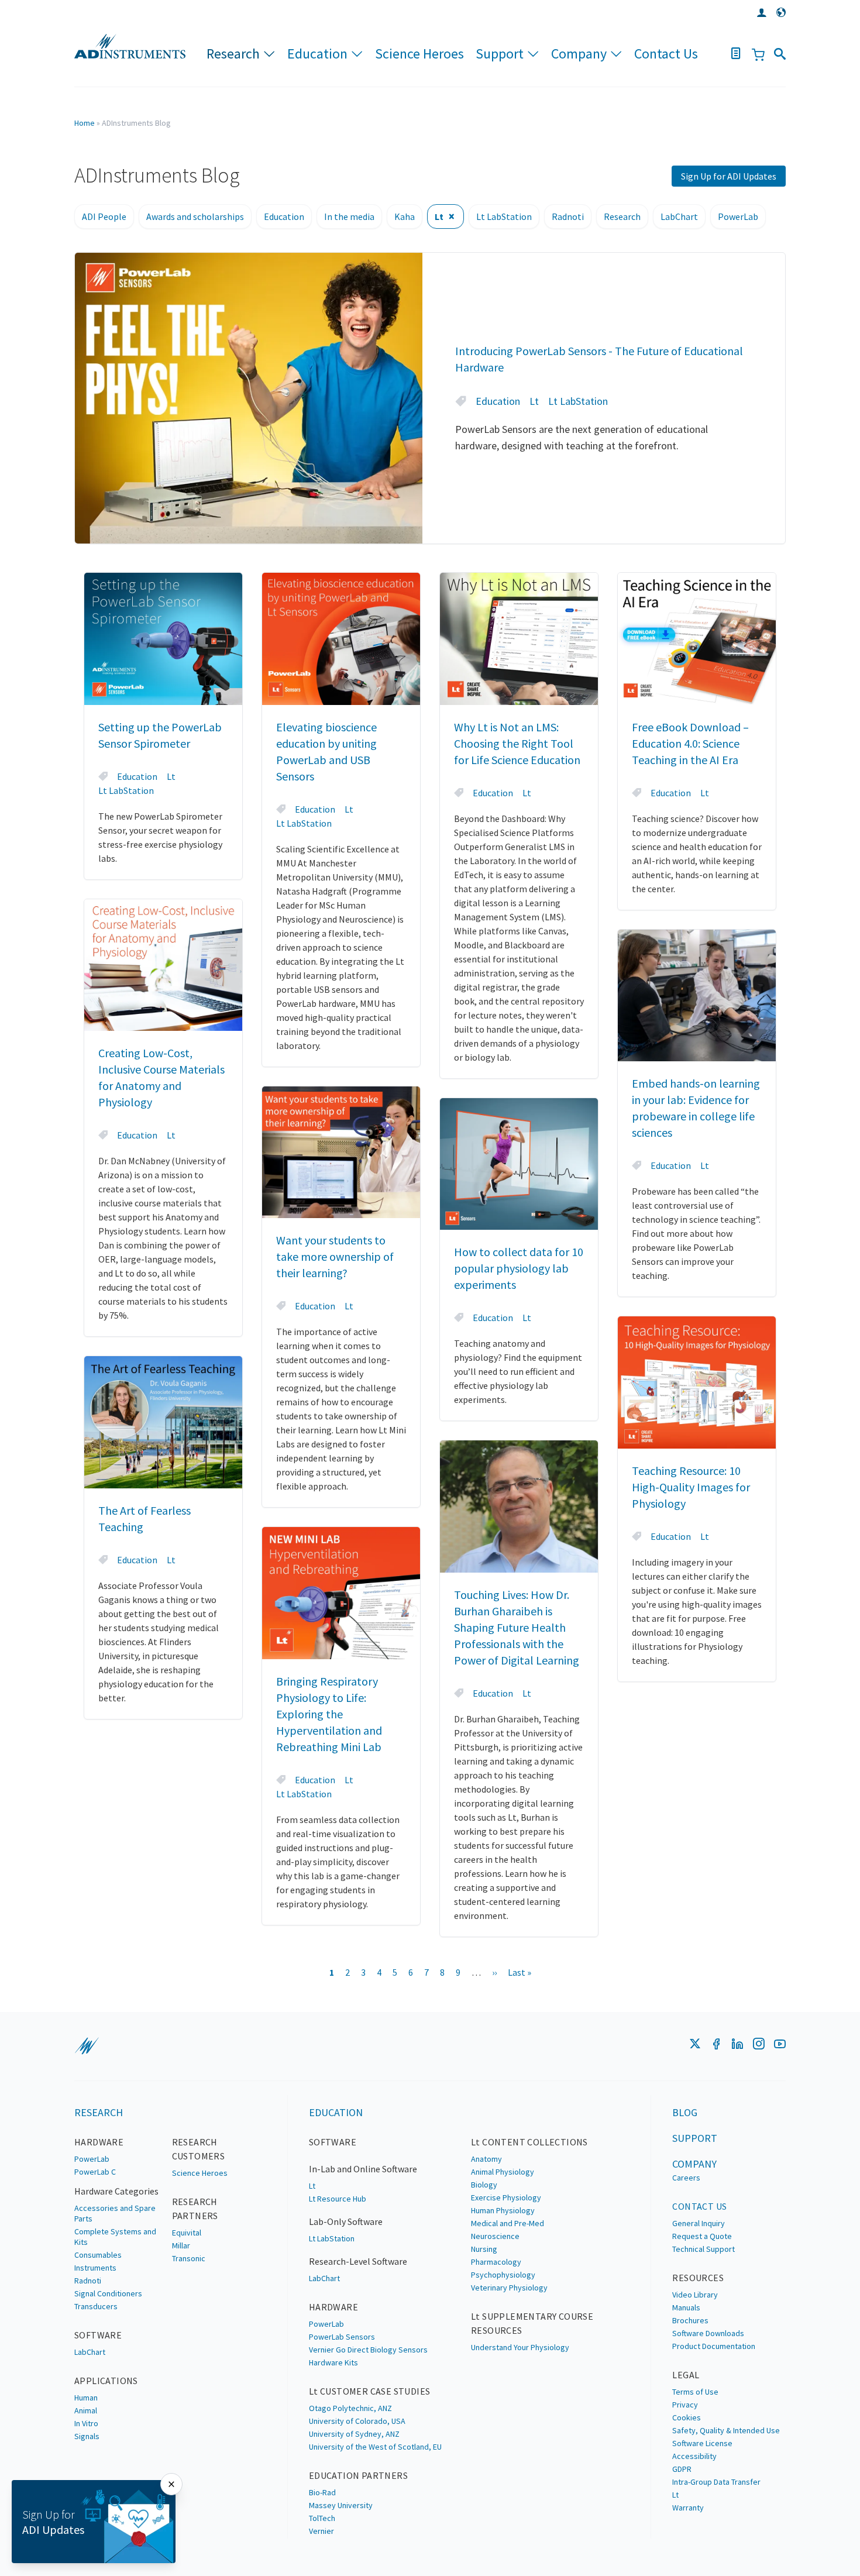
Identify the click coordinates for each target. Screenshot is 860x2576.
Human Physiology (503, 2210)
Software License (702, 2443)
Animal (86, 2410)
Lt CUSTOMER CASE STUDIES (370, 2391)
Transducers (96, 2306)
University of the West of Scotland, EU (375, 2447)
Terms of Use (695, 2392)
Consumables (98, 2255)
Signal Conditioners (108, 2293)
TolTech (322, 2518)
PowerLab (738, 216)
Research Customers (199, 2149)
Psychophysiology (503, 2275)
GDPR (682, 2469)
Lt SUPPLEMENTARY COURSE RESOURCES (532, 2323)
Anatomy (486, 2159)
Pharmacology (496, 2262)
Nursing (484, 2249)
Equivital (187, 2233)
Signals (87, 2436)
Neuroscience (495, 2236)
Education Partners (358, 2475)
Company (579, 54)
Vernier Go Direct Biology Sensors (368, 2350)
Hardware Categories (116, 2191)
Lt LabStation (504, 216)
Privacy (685, 2405)
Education (317, 54)
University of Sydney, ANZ (354, 2434)
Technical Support (704, 2249)
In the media (349, 216)
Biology (484, 2185)
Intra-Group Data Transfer (716, 2482)
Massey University (341, 2505)
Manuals (686, 2307)
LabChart (679, 216)
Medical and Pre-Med (508, 2223)
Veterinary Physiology (509, 2288)
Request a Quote (702, 2236)
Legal (686, 2375)
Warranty (688, 2508)
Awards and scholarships (195, 216)
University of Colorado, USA (357, 2421)
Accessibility (694, 2456)
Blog (685, 2112)
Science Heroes (419, 54)
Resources (698, 2278)
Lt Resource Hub (338, 2199)
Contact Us (666, 54)
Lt (439, 216)
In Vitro (86, 2423)
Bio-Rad (322, 2492)
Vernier (321, 2531)
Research (233, 54)
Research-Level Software (358, 2261)
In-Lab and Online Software (363, 2169)
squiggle (87, 2046)
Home (85, 123)
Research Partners (195, 2209)
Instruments (95, 2268)
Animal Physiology (503, 2172)
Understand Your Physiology (520, 2347)
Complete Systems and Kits (115, 2237)
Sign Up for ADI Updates (729, 176)
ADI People (104, 216)
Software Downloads (708, 2333)
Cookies (687, 2417)
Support (500, 54)
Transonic (189, 2258)
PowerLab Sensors (342, 2337)
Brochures (690, 2320)
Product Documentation (714, 2346)
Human (86, 2398)
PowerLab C (95, 2172)
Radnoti (568, 216)
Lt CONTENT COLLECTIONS (529, 2142)
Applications (106, 2381)
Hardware (99, 2142)
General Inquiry (699, 2223)
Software (98, 2335)
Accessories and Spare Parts (115, 2213)
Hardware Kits (333, 2362)
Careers (686, 2178)
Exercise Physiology (506, 2197)
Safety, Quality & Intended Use (726, 2430)
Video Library (695, 2295)
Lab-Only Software (346, 2221)
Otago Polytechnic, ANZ (350, 2408)
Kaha (405, 216)
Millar (181, 2245)
